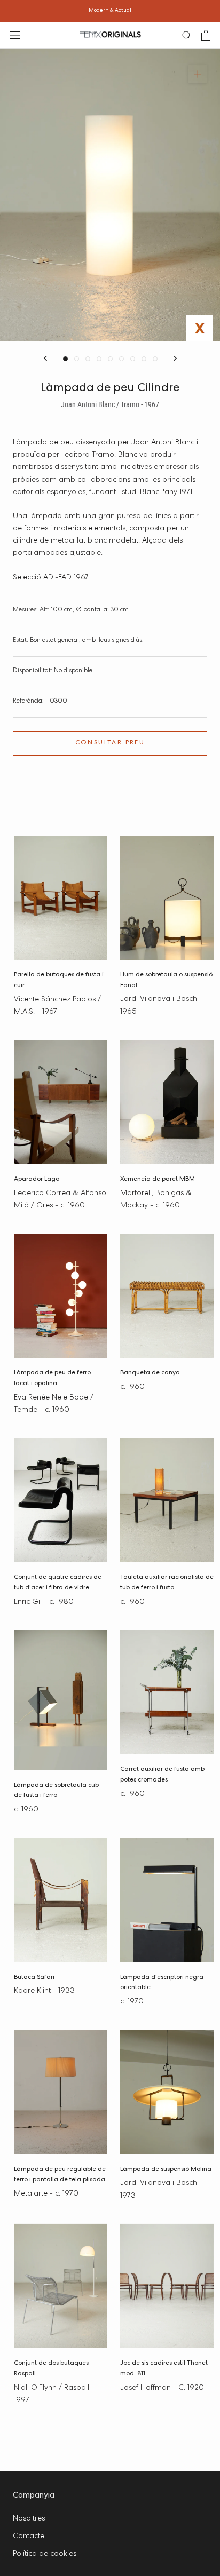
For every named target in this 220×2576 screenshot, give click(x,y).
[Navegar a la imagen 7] (133, 359)
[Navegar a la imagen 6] (121, 359)
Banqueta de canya (150, 1373)
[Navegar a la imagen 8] (144, 359)
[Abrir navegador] (15, 35)
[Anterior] (45, 358)
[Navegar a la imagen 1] (65, 359)
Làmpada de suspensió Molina (166, 2170)
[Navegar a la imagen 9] (155, 359)
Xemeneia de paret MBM (158, 1180)
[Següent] (175, 358)
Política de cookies (45, 2554)
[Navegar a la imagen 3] (88, 359)
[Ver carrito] (206, 35)
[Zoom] (197, 74)
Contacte (29, 2537)
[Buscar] (187, 35)
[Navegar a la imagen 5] (110, 359)
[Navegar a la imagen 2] (77, 359)
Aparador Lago (37, 1180)
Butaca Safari (34, 1978)
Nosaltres (29, 2519)
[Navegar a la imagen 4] (99, 359)
